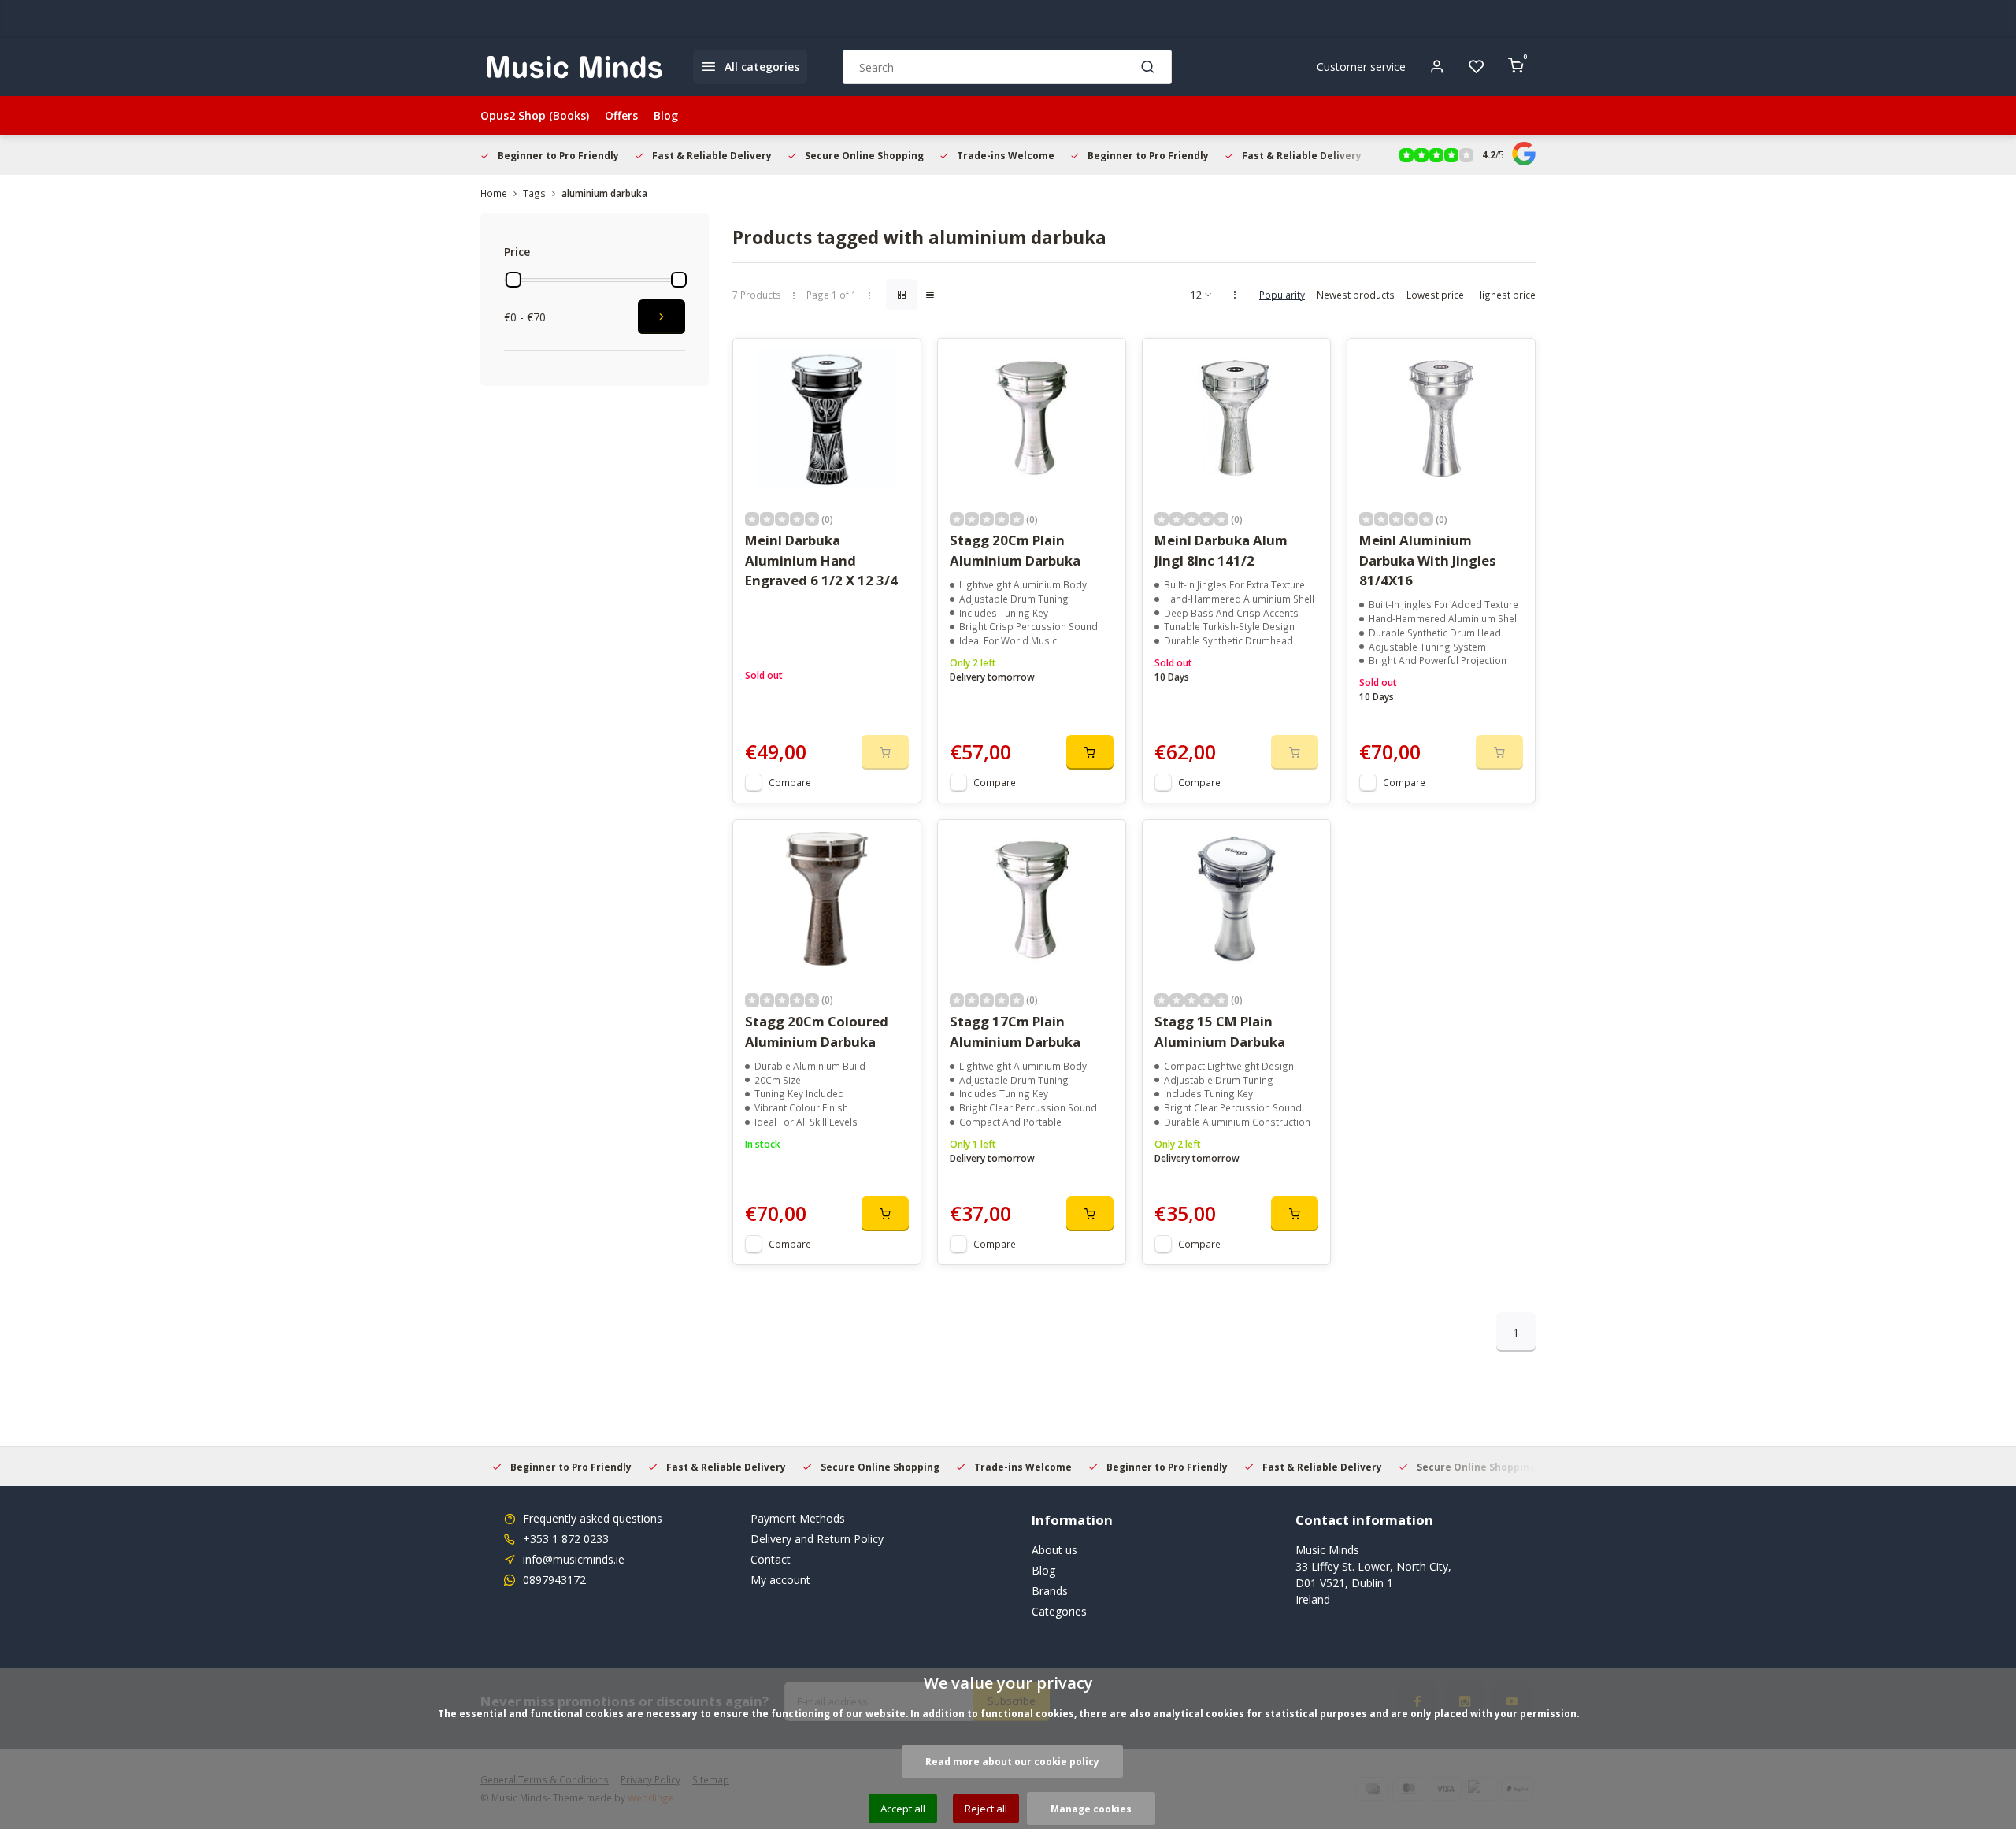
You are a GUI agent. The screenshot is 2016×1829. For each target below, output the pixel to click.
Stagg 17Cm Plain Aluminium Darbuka (1015, 1031)
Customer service (1361, 67)
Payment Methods (798, 1518)
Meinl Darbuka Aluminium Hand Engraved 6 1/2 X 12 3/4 (821, 560)
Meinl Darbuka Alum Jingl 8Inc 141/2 (1221, 550)
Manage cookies (1091, 1809)
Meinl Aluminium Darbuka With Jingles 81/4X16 (1428, 560)
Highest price (1506, 295)
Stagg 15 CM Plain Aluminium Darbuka (1220, 1031)
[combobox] (1007, 67)
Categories (1059, 1611)
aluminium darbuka (604, 193)
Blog (666, 115)
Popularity (1282, 295)
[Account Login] (1437, 67)
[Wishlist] (1477, 67)
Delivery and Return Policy (817, 1539)
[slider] (513, 280)
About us (1054, 1550)
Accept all (903, 1809)
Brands (1050, 1591)
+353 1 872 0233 (566, 1539)
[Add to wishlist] (897, 362)
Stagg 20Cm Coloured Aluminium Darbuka (817, 1031)
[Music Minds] (575, 67)
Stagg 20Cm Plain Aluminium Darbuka (1015, 550)
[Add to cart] (1090, 752)
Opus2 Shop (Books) (535, 115)
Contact (771, 1559)
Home (494, 193)
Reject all (986, 1809)
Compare (790, 782)
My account (780, 1580)
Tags (534, 193)
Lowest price (1435, 295)
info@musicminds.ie (574, 1559)
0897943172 (554, 1580)
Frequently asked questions (593, 1518)
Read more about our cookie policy (1012, 1761)
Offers (621, 115)
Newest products (1356, 295)
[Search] (1148, 67)
